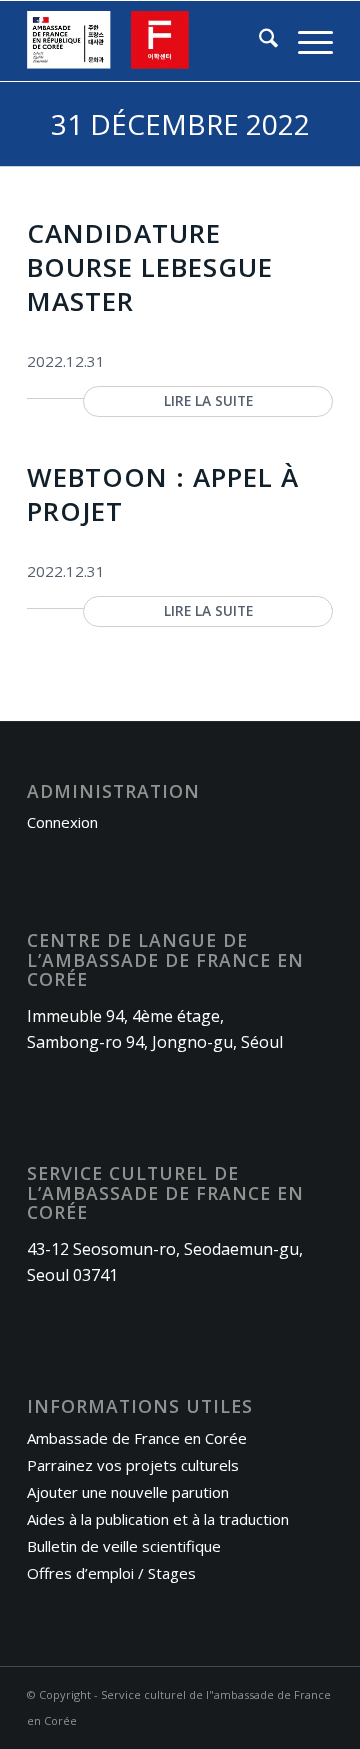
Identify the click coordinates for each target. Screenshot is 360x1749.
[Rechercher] (258, 41)
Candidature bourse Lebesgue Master (150, 267)
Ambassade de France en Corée (137, 1438)
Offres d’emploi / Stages (111, 1573)
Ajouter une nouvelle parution (128, 1492)
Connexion (62, 822)
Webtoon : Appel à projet (163, 494)
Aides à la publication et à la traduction (158, 1519)
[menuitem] (258, 41)
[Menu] (305, 41)
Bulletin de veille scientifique (124, 1546)
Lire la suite (208, 400)
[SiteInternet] (149, 41)
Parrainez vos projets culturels (133, 1465)
